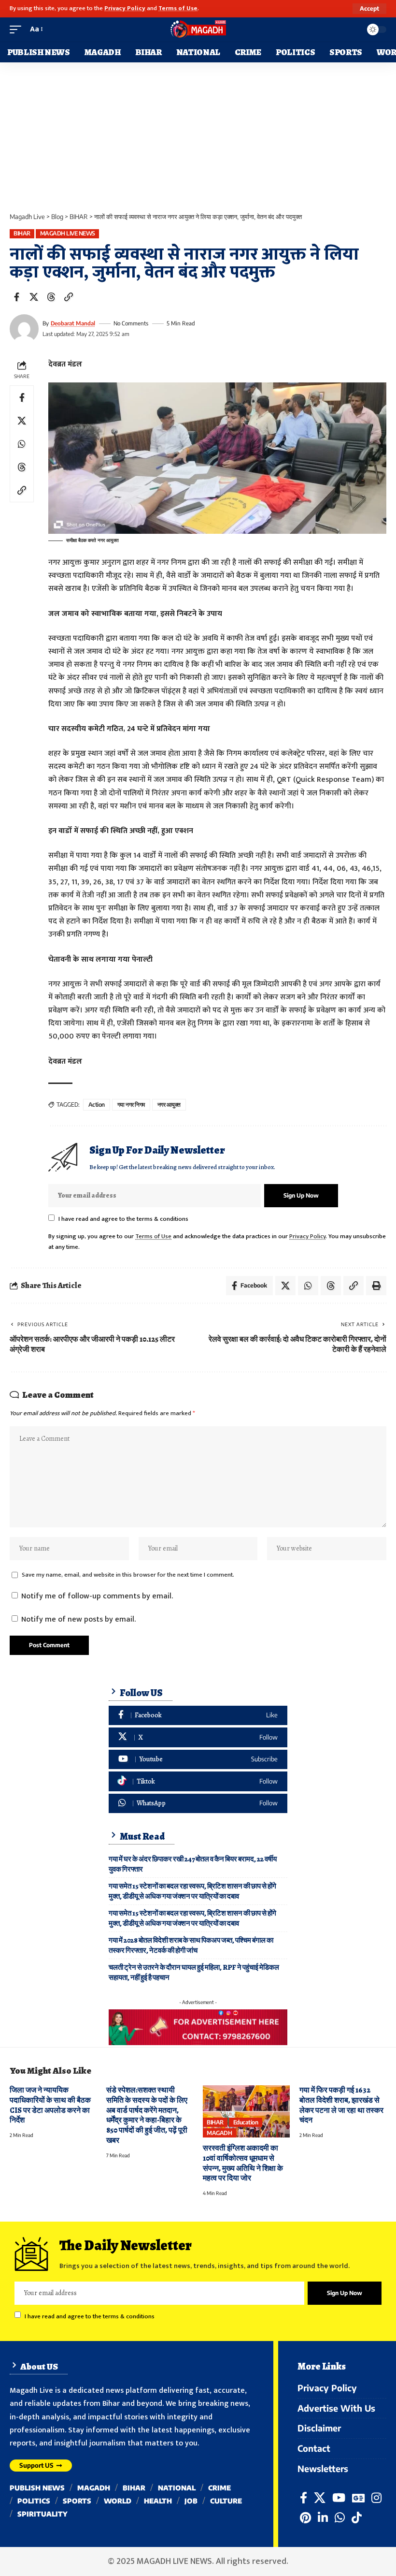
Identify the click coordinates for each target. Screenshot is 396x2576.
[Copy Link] (69, 297)
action (97, 1105)
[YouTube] (339, 2498)
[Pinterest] (305, 2518)
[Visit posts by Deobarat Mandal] (24, 329)
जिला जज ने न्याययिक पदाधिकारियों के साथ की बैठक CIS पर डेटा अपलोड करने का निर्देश (50, 2105)
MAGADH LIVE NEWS (68, 233)
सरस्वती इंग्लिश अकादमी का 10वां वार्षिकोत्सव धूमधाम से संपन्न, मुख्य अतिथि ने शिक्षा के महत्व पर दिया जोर (243, 2163)
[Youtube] (198, 1760)
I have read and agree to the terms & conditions (123, 1219)
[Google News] (358, 2498)
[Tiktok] (198, 1781)
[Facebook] (198, 1716)
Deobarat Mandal (73, 323)
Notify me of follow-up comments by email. (97, 1596)
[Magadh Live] (198, 29)
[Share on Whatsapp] (22, 444)
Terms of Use (178, 8)
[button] (369, 9)
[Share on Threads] (51, 297)
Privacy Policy (125, 8)
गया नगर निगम (131, 1105)
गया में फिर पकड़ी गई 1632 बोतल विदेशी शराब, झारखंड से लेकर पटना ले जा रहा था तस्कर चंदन (341, 2105)
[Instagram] (376, 2498)
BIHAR (22, 233)
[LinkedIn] (323, 2518)
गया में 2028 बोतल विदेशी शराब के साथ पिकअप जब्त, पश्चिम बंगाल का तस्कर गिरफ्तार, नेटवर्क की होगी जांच (191, 1945)
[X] (198, 1737)
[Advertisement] (198, 135)
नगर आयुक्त (169, 1105)
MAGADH (219, 2133)
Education (246, 2122)
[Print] (376, 1286)
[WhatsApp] (198, 1804)
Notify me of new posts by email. (78, 1619)
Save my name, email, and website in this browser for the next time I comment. (128, 1575)
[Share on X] (34, 297)
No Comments (131, 323)
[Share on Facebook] (16, 297)
